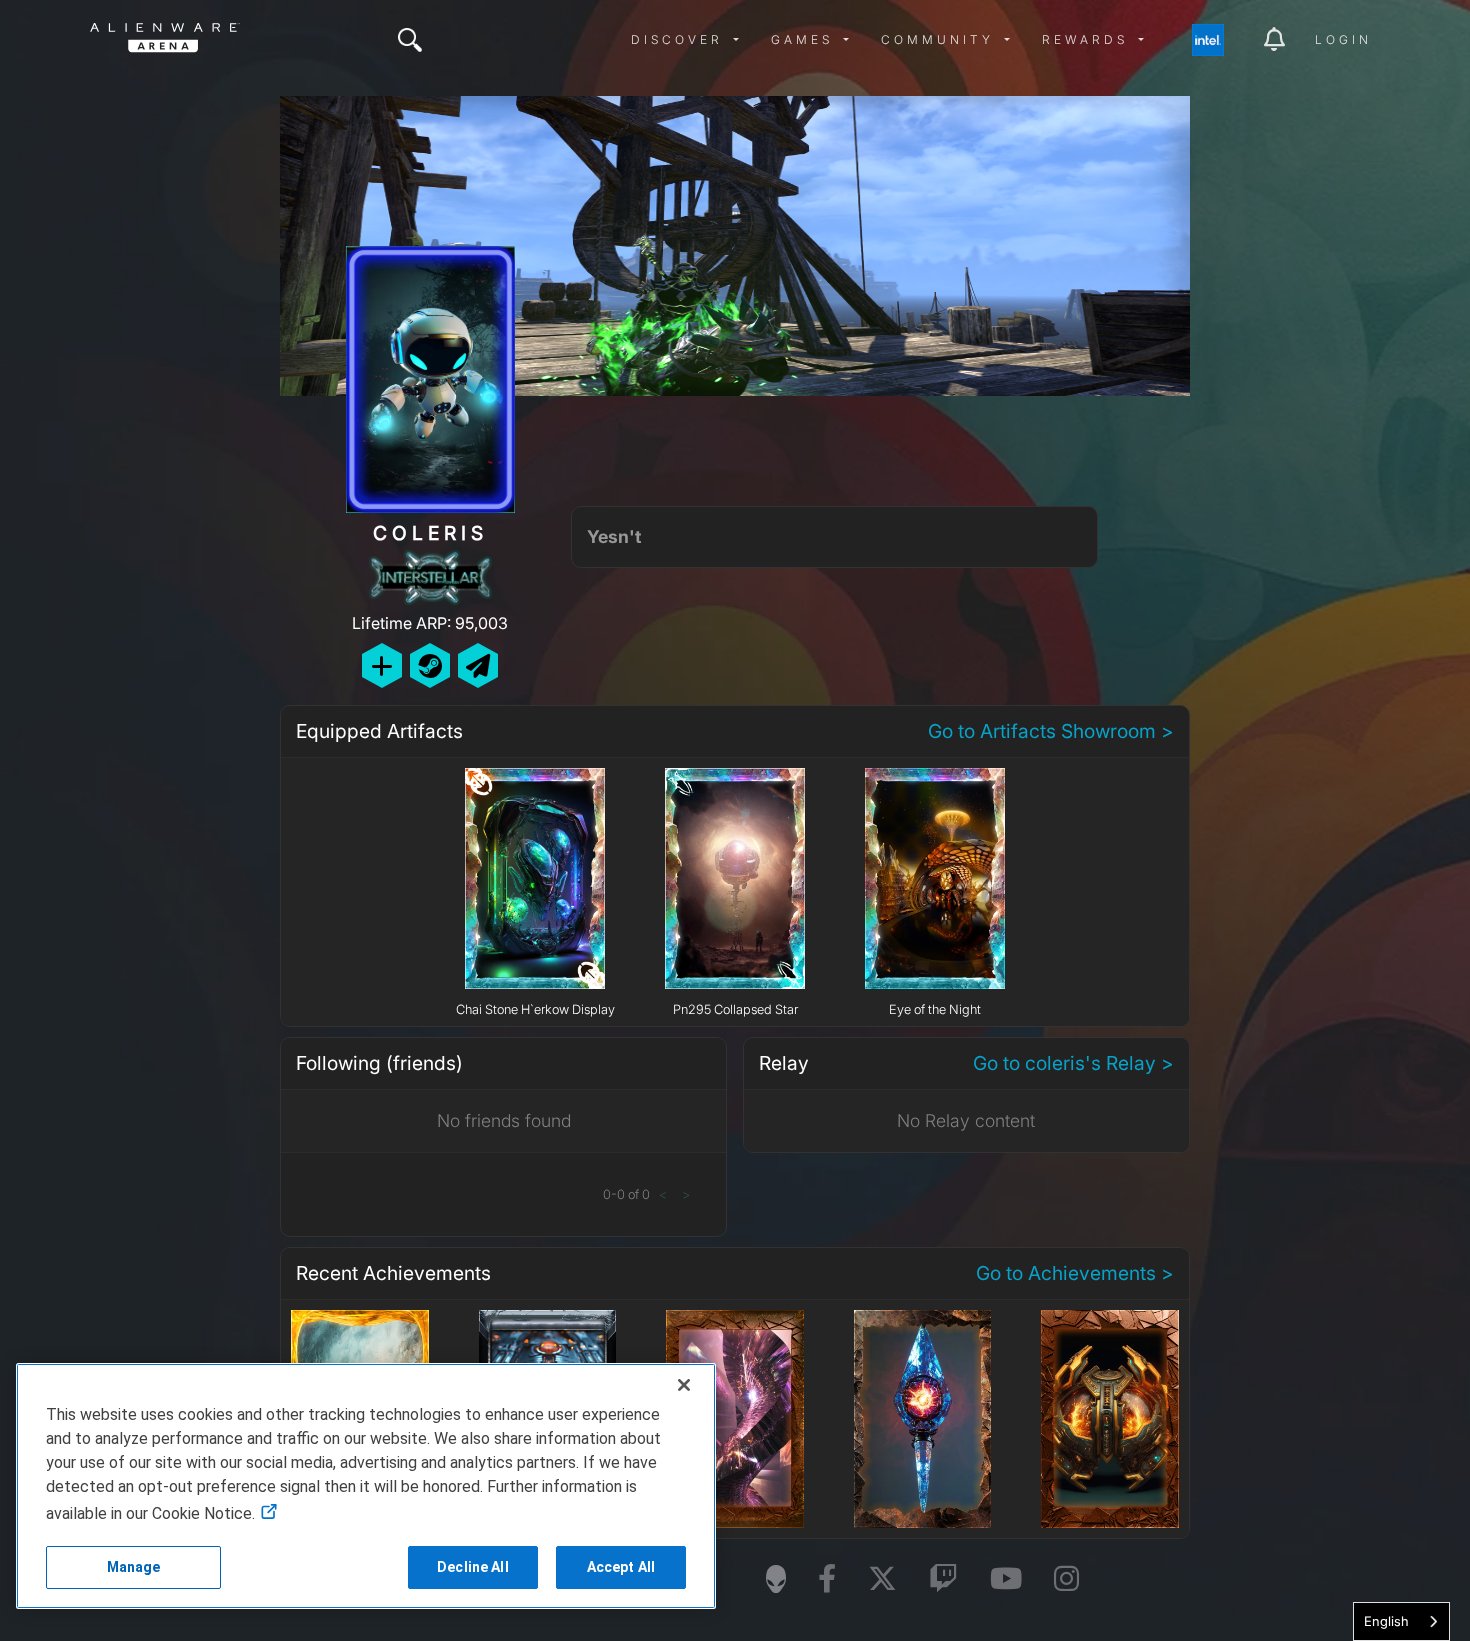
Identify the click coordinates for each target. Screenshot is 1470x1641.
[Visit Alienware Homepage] (776, 1579)
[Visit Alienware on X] (882, 1579)
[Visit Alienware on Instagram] (1066, 1579)
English (1386, 1621)
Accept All (621, 1567)
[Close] (684, 1385)
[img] (410, 40)
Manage (134, 1567)
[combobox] (1401, 1621)
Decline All (473, 1567)
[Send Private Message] (478, 665)
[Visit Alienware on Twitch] (943, 1579)
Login (1343, 39)
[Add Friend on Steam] (430, 665)
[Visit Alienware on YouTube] (1006, 1579)
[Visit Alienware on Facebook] (827, 1579)
